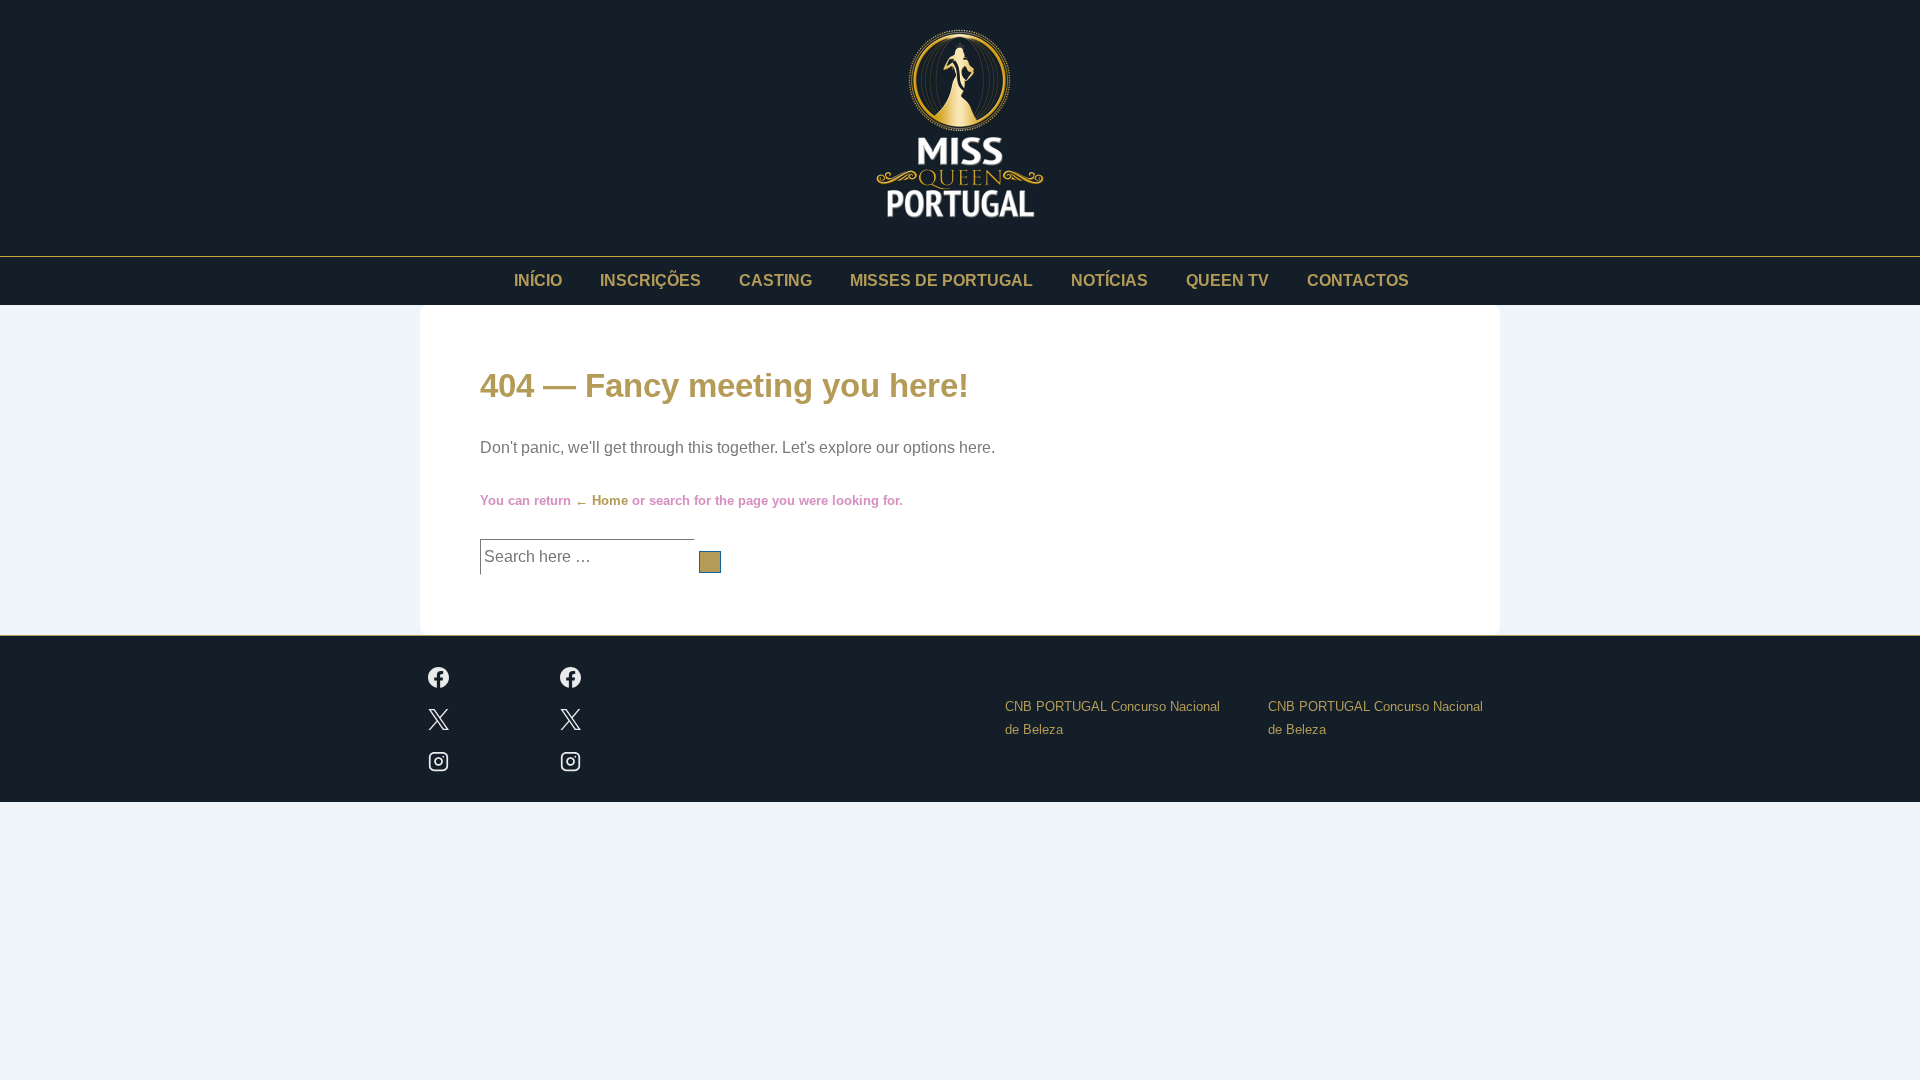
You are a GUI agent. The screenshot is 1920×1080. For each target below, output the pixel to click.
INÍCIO (538, 280)
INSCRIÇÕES (650, 280)
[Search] (710, 562)
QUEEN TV (1227, 280)
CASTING (775, 280)
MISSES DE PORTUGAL (941, 280)
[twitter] (439, 719)
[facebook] (439, 677)
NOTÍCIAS (1109, 280)
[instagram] (439, 761)
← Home (601, 500)
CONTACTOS (1358, 280)
